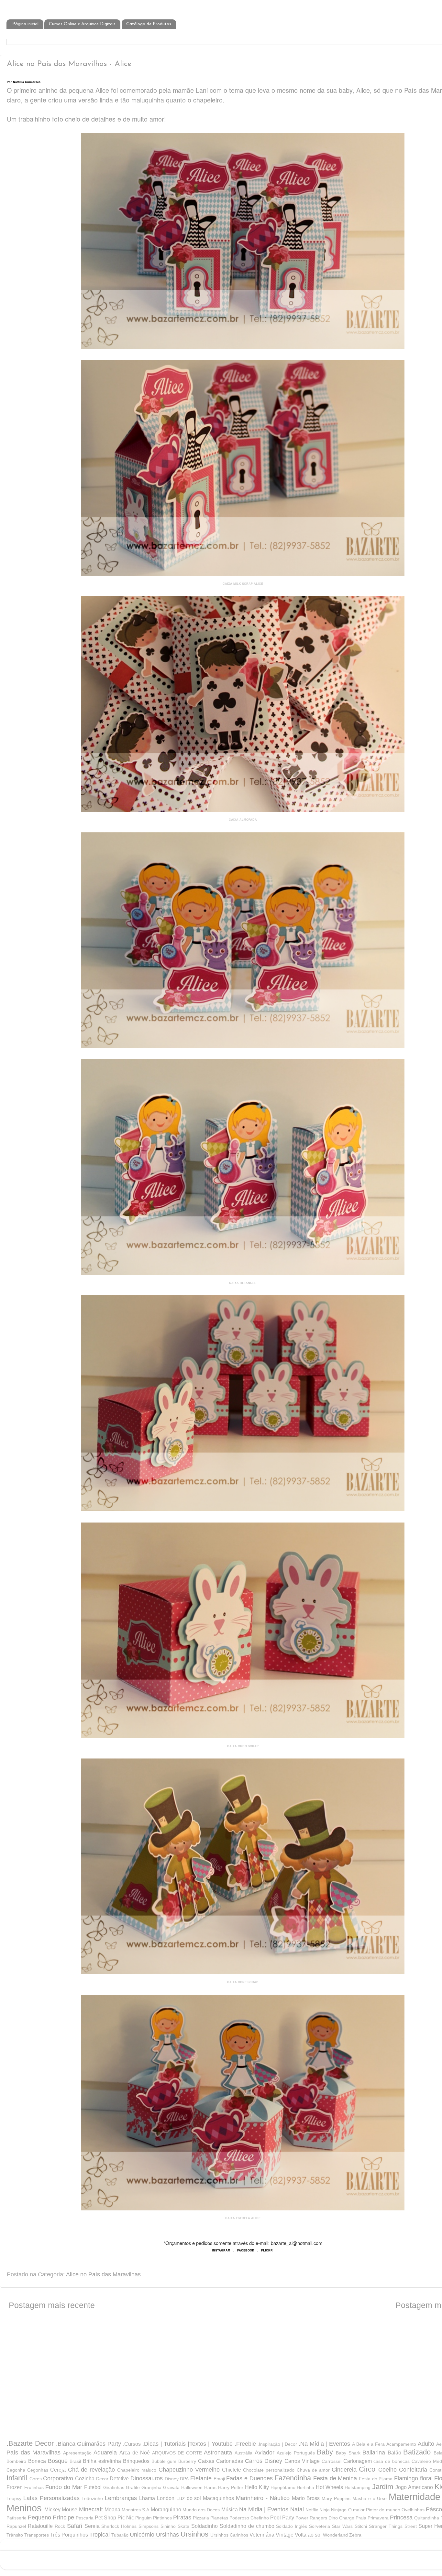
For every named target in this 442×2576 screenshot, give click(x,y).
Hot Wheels (329, 2487)
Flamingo (406, 2478)
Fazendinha (293, 2478)
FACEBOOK (246, 2250)
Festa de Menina (335, 2478)
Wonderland (335, 2535)
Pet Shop (105, 2517)
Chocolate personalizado (269, 2470)
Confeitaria (413, 2470)
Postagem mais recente (52, 2305)
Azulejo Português (296, 2453)
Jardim (383, 2487)
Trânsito (15, 2535)
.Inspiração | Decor (277, 2444)
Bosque (58, 2461)
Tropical (99, 2535)
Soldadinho (204, 2526)
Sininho (168, 2526)
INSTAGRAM (221, 2250)
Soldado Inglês (292, 2526)
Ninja (325, 2510)
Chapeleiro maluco (137, 2470)
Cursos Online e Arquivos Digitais (82, 24)
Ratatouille (40, 2526)
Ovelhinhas (413, 2510)
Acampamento (401, 2444)
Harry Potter (231, 2487)
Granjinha (151, 2487)
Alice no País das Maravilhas (103, 2274)
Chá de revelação (91, 2470)
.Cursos (132, 2444)
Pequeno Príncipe (51, 2517)
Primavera (378, 2518)
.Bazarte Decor (30, 2443)
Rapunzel (16, 2526)
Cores (36, 2479)
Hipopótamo (283, 2487)
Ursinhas (167, 2535)
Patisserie (17, 2518)
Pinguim (144, 2518)
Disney (172, 2479)
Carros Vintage (302, 2461)
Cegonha (16, 2470)
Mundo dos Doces (201, 2510)
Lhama (147, 2498)
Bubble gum (164, 2461)
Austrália (243, 2453)
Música (230, 2509)
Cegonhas (38, 2470)
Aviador (265, 2453)
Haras (210, 2487)
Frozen (15, 2487)
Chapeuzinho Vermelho (189, 2470)
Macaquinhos (218, 2498)
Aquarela (105, 2453)
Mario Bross (306, 2498)
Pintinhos (162, 2518)
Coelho (387, 2470)
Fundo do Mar (64, 2487)
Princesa (401, 2517)
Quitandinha (427, 2518)
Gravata (171, 2487)
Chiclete (232, 2470)
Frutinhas (34, 2487)
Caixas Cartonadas (221, 2461)
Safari (75, 2526)
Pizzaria (201, 2518)
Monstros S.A (135, 2510)
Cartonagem (358, 2461)
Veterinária (262, 2535)
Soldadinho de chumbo (247, 2526)
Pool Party (282, 2517)
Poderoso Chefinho (249, 2518)
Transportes (37, 2535)
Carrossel (331, 2461)
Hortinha (305, 2487)
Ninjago (339, 2510)
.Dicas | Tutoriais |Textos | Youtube (188, 2444)
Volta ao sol (308, 2535)
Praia (361, 2518)
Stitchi (361, 2526)
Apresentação (77, 2453)
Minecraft (91, 2509)
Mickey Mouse (61, 2509)
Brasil (75, 2461)
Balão (394, 2453)
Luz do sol (189, 2498)
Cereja (58, 2470)
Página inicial (25, 24)
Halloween (192, 2487)
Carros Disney (264, 2461)
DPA (184, 2479)
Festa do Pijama (376, 2479)
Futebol (93, 2487)
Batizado (417, 2452)
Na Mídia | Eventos (264, 2509)
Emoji (219, 2479)
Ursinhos (194, 2534)
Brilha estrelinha (102, 2461)
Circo (367, 2469)
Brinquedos (136, 2461)
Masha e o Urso (370, 2498)
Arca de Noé (135, 2453)
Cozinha (85, 2478)
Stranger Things (386, 2526)
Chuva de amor (313, 2470)
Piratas (182, 2517)
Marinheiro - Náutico (263, 2498)
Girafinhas (114, 2487)
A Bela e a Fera (368, 2444)
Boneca (37, 2461)
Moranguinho (166, 2509)
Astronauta (218, 2453)
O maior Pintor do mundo (374, 2510)
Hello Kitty (257, 2487)
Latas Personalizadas (51, 2498)
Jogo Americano (414, 2487)
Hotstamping (358, 2487)
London (166, 2498)
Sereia (92, 2526)
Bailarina (374, 2453)
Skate (183, 2526)
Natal (297, 2509)
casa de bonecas (392, 2461)
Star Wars (342, 2526)
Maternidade (414, 2497)
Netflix (312, 2510)
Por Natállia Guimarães (24, 82)
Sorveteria (320, 2526)
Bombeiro (16, 2461)
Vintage (285, 2535)
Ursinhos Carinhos (229, 2535)
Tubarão (120, 2535)
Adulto (426, 2444)
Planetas (219, 2518)
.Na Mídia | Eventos (324, 2444)
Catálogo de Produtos (149, 24)
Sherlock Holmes (119, 2526)
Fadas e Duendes (249, 2478)
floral (426, 2478)
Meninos (24, 2508)
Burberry (187, 2461)
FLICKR (267, 2250)
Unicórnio (142, 2535)
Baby (325, 2452)
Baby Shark (348, 2453)
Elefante (201, 2478)
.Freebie (245, 2444)
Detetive (119, 2478)
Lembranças (121, 2498)
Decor (102, 2479)
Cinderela (344, 2470)
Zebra (355, 2535)
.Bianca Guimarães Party (89, 2444)
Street (411, 2526)
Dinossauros (147, 2478)
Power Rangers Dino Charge (325, 2518)
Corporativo (58, 2478)
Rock (60, 2526)
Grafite (133, 2487)
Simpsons (149, 2526)
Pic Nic (126, 2517)
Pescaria (85, 2518)
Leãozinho (92, 2498)
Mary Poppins (336, 2498)
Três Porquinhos (69, 2535)
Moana (112, 2509)
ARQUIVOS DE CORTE (177, 2453)
